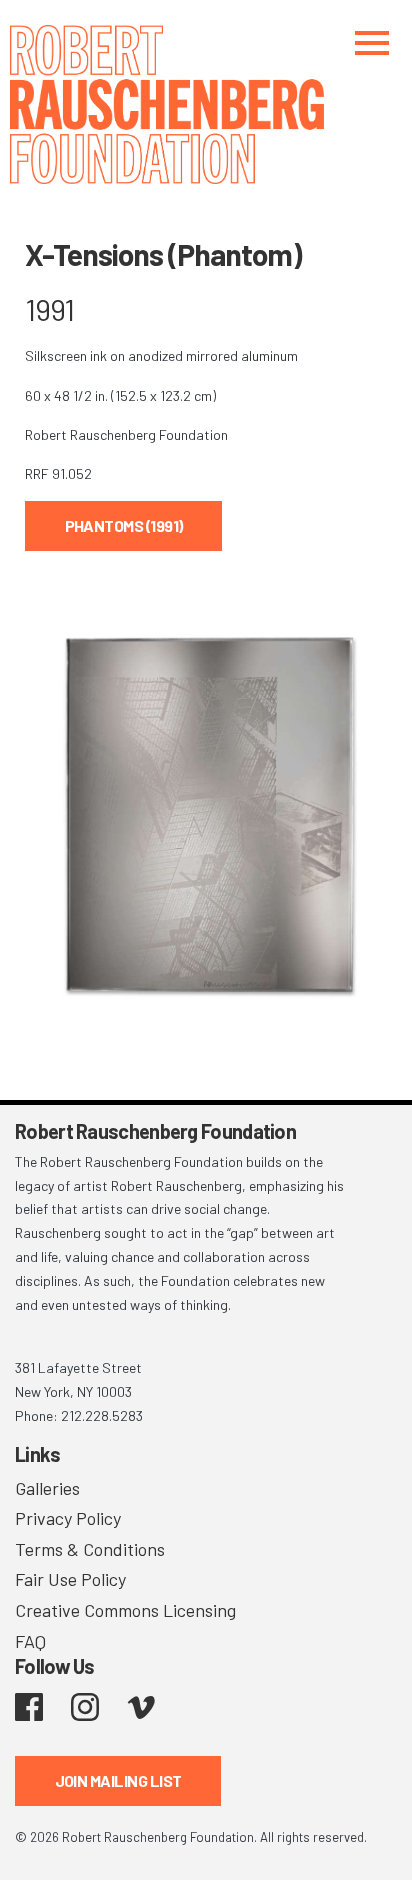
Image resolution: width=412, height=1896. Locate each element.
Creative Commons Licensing (125, 1610)
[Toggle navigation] (372, 42)
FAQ (30, 1641)
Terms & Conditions (90, 1549)
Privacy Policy (68, 1518)
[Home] (206, 104)
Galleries (47, 1488)
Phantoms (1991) (124, 525)
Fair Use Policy (70, 1579)
